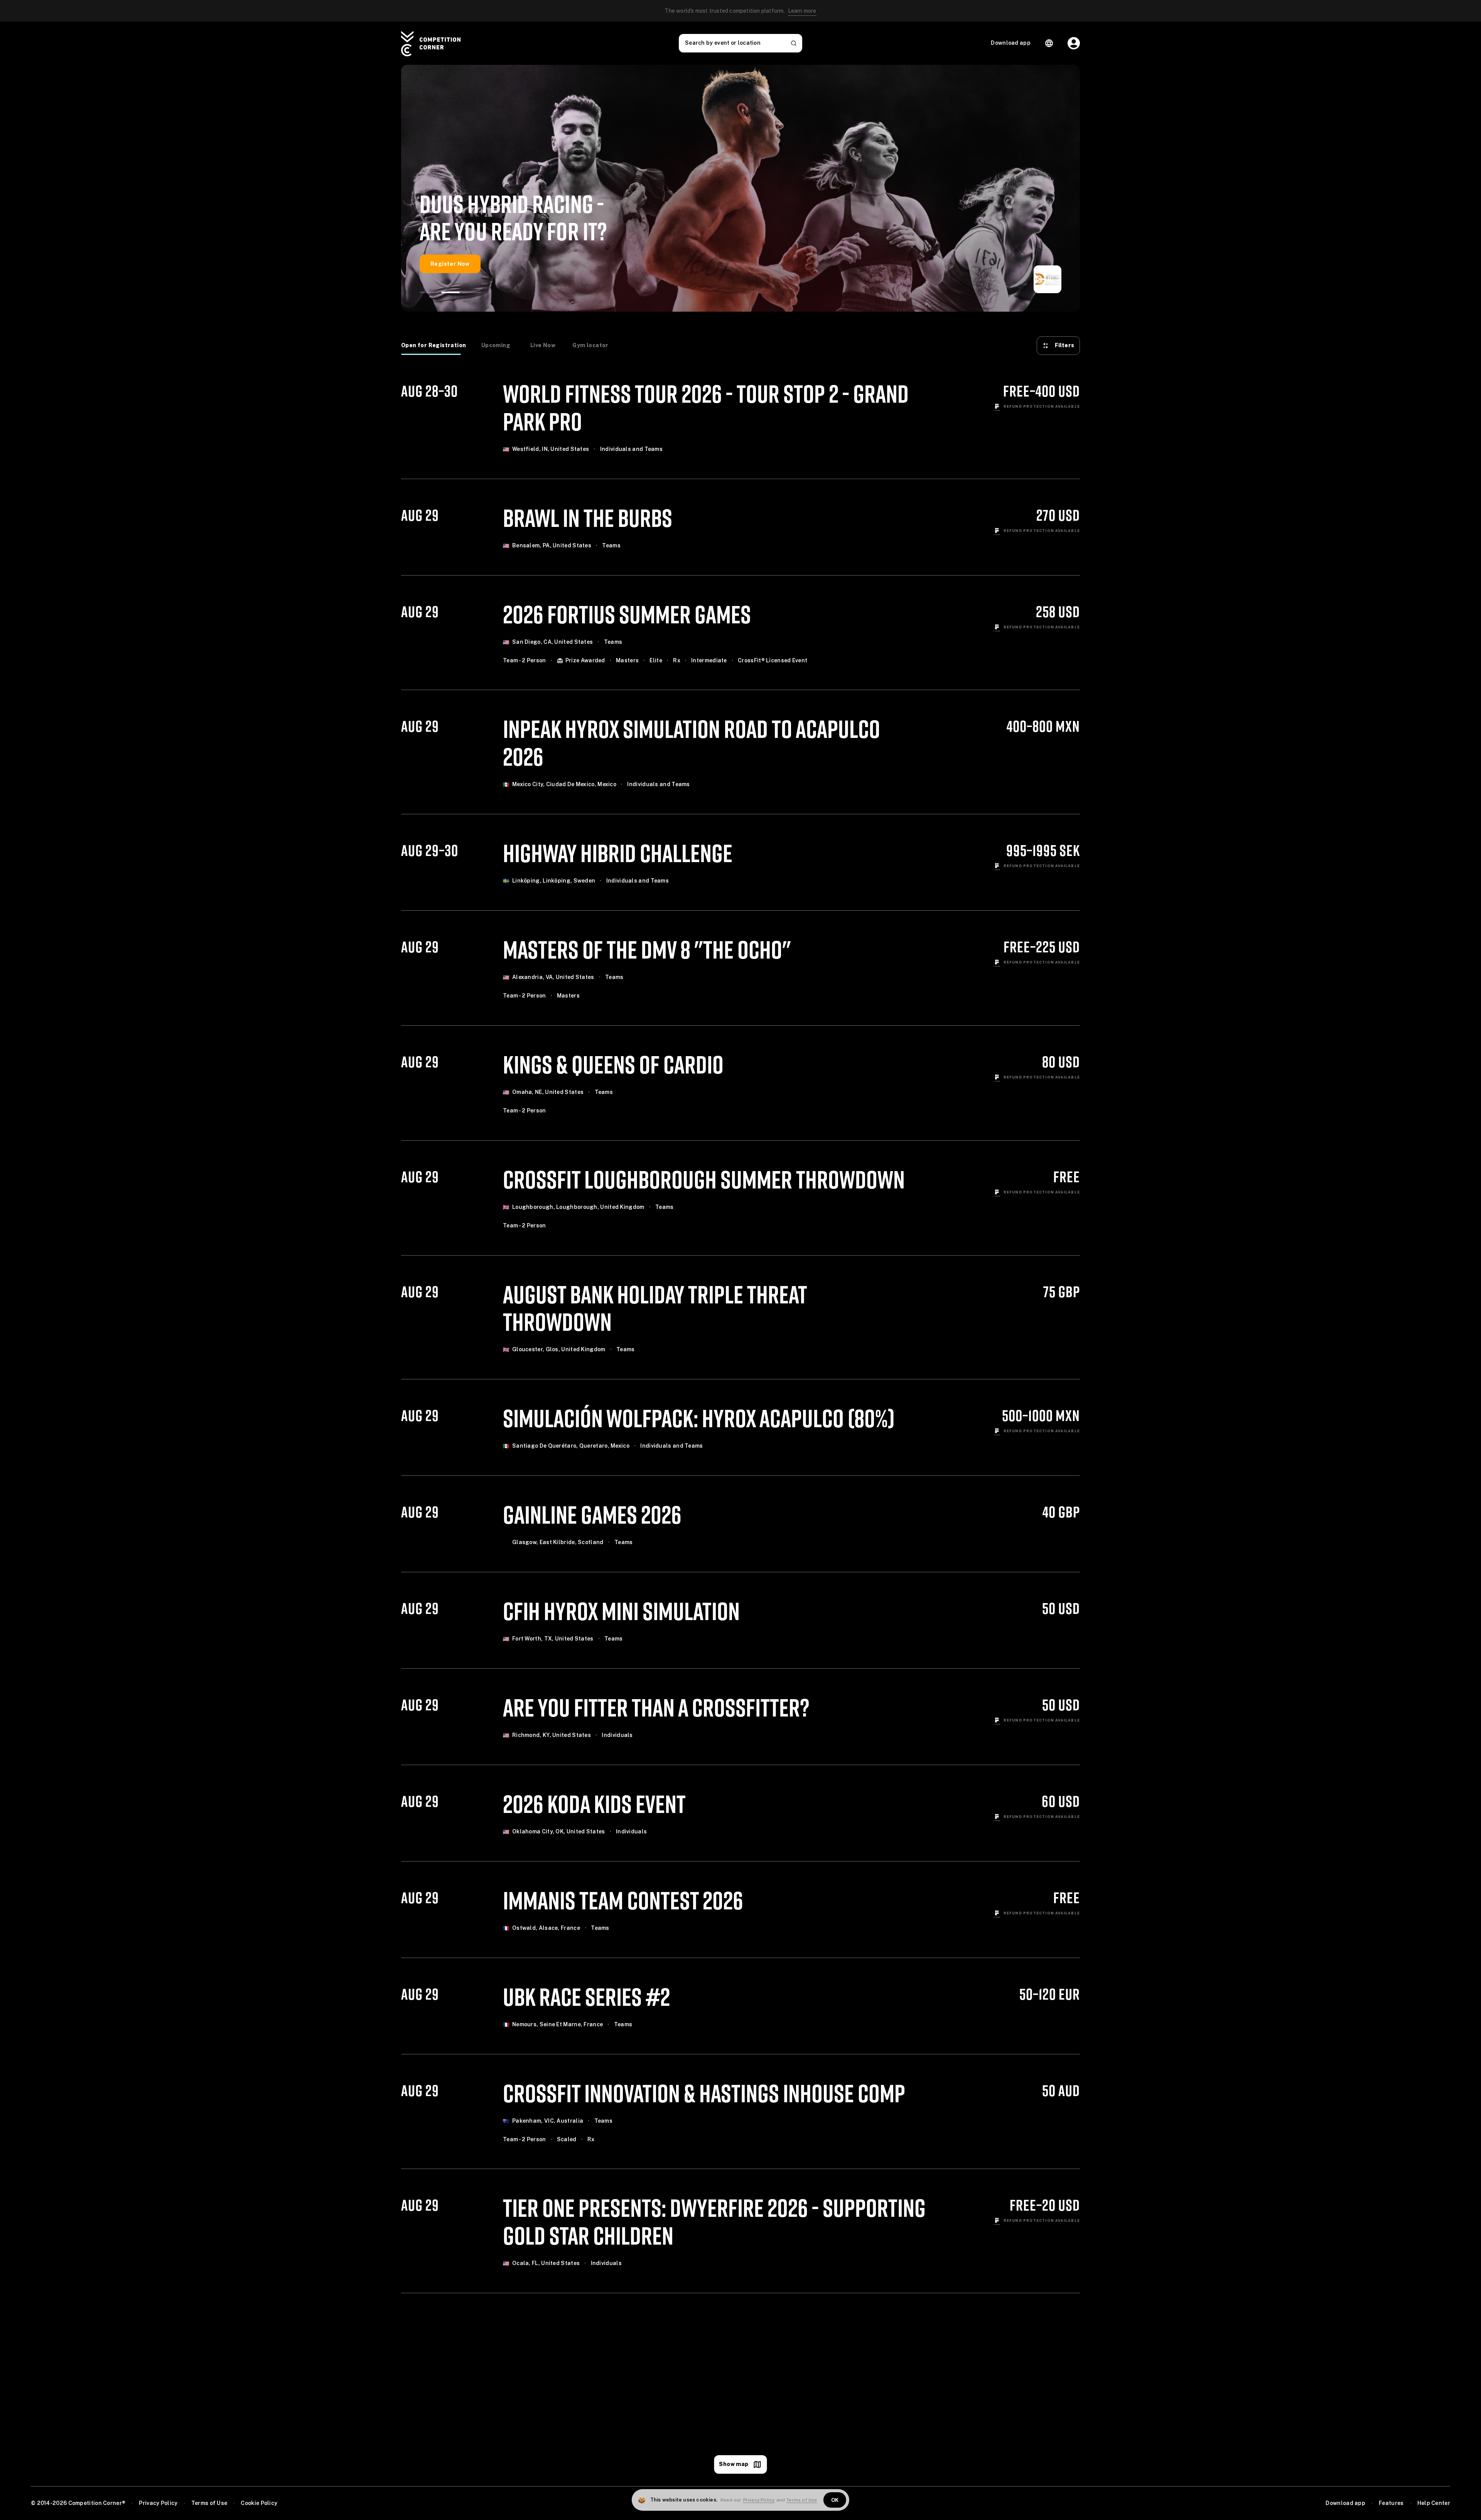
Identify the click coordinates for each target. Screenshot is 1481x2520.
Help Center (1434, 2503)
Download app (1345, 2503)
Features (1391, 2503)
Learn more (802, 11)
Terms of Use (209, 2503)
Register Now (450, 264)
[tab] (434, 346)
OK (835, 2500)
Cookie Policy (259, 2503)
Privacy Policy (158, 2503)
